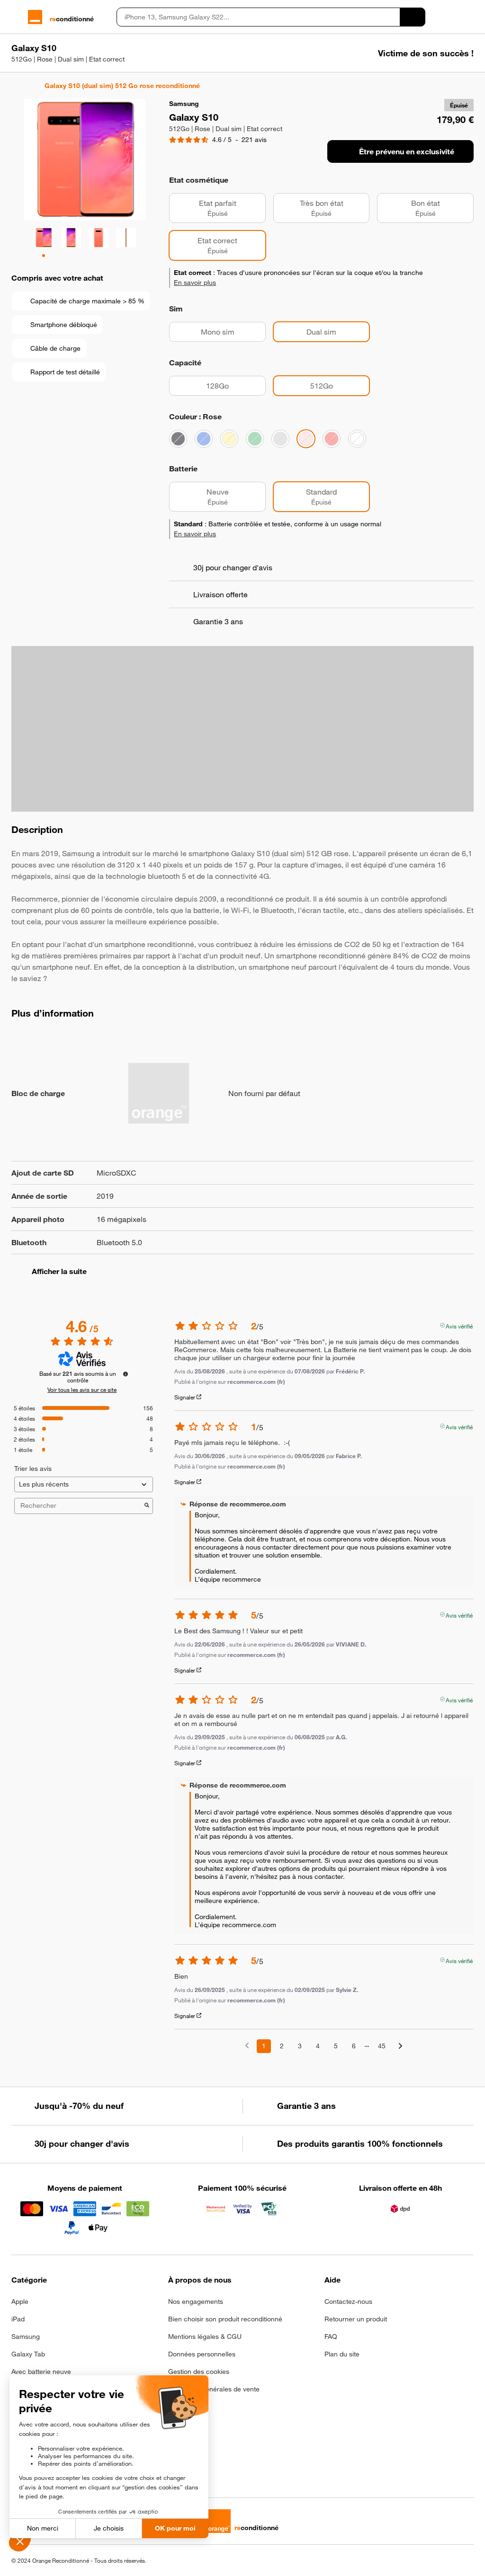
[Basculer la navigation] (16, 17)
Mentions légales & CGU (205, 2337)
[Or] (229, 439)
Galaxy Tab (28, 2354)
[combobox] (258, 17)
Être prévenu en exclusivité (407, 151)
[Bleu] (204, 439)
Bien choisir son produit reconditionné (225, 2319)
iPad (18, 2319)
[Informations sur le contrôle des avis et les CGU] (126, 1374)
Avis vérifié (459, 1325)
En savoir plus (195, 283)
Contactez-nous (348, 2302)
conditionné (72, 19)
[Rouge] (332, 439)
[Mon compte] (453, 17)
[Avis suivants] (400, 2047)
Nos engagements (196, 2302)
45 (382, 2046)
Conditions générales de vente (214, 2389)
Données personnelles (202, 2354)
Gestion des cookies (199, 2372)
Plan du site (342, 2354)
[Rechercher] (413, 17)
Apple (20, 2302)
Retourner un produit (356, 2319)
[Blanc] (357, 439)
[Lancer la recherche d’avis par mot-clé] (147, 1506)
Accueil (16, 86)
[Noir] (178, 439)
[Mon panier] (469, 17)
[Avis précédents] (247, 2045)
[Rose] (306, 439)
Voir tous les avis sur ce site (82, 1390)
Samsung (26, 2337)
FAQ (331, 2337)
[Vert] (255, 439)
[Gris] (280, 439)
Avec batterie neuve (41, 2372)
